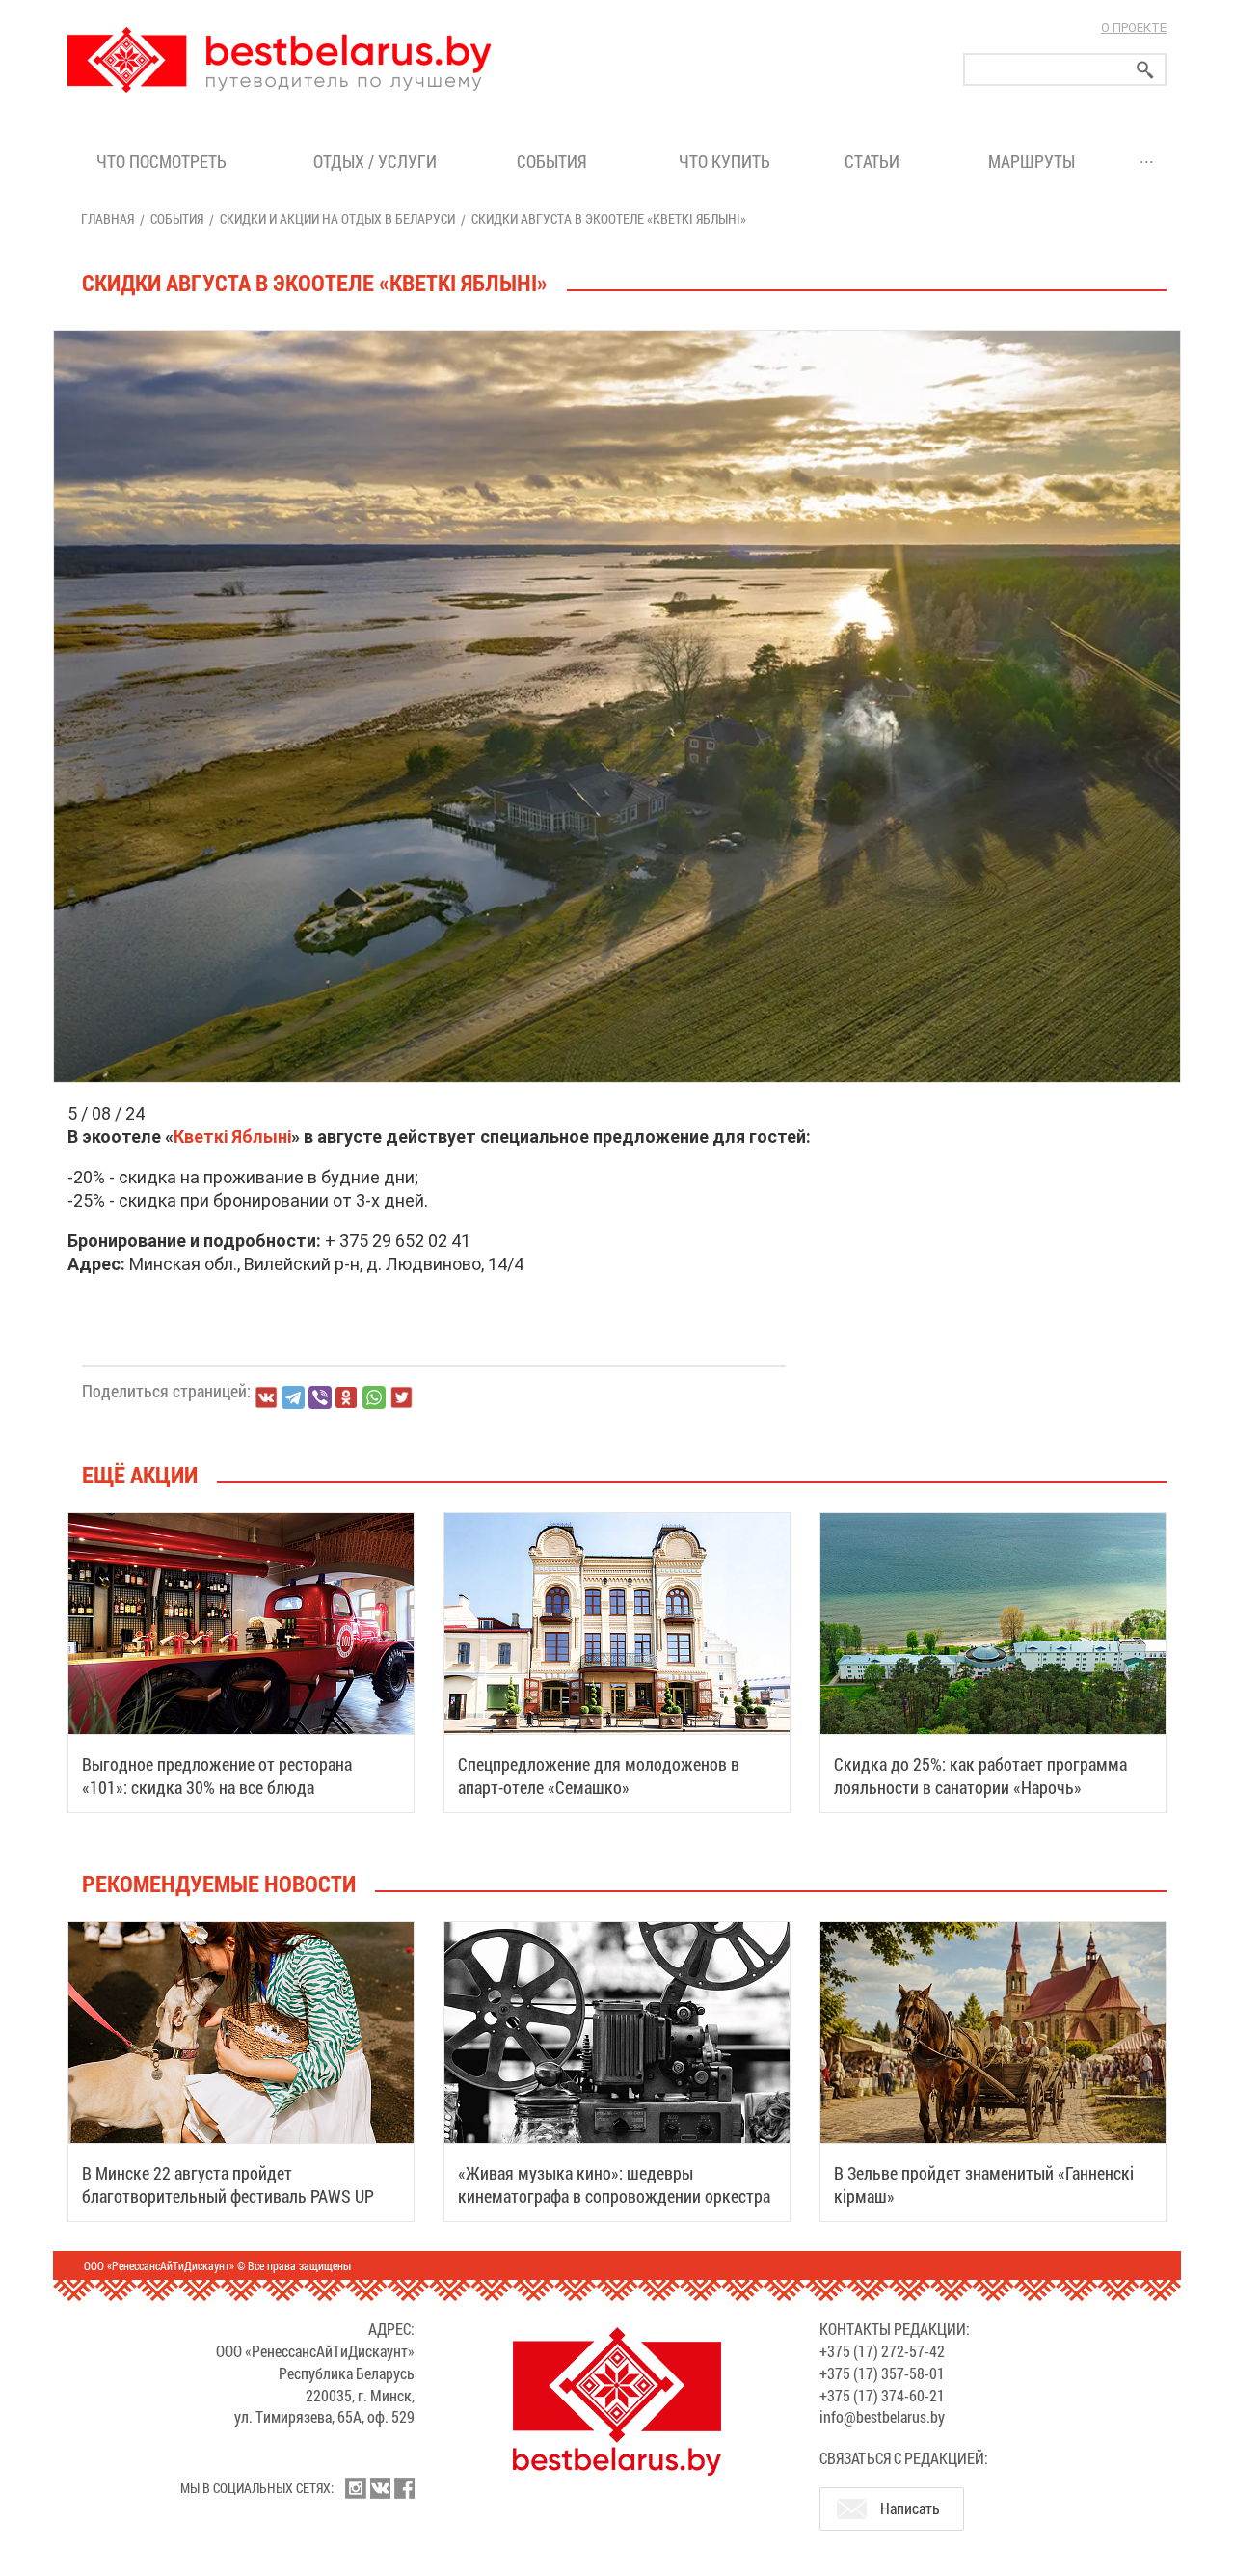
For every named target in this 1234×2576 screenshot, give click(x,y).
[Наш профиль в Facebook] (404, 2488)
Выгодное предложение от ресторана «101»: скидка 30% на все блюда (217, 1776)
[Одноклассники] (347, 1398)
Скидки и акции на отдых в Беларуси (337, 218)
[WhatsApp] (374, 1397)
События (556, 161)
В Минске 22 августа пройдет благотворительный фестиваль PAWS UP (228, 2184)
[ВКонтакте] (266, 1397)
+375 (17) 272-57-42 (882, 2351)
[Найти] (1145, 70)
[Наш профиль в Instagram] (356, 2488)
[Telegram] (293, 1397)
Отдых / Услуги (375, 161)
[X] (401, 1397)
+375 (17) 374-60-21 (882, 2395)
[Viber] (320, 1397)
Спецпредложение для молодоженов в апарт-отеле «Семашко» (599, 1776)
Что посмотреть (161, 161)
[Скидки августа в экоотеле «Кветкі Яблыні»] (617, 331)
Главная (107, 218)
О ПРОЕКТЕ (1134, 27)
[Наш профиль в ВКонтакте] (380, 2488)
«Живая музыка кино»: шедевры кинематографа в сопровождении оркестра (614, 2184)
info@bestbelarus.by (882, 2416)
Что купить (724, 161)
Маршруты (1032, 161)
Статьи (876, 161)
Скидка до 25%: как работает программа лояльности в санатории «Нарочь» (980, 1776)
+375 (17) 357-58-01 (882, 2373)
